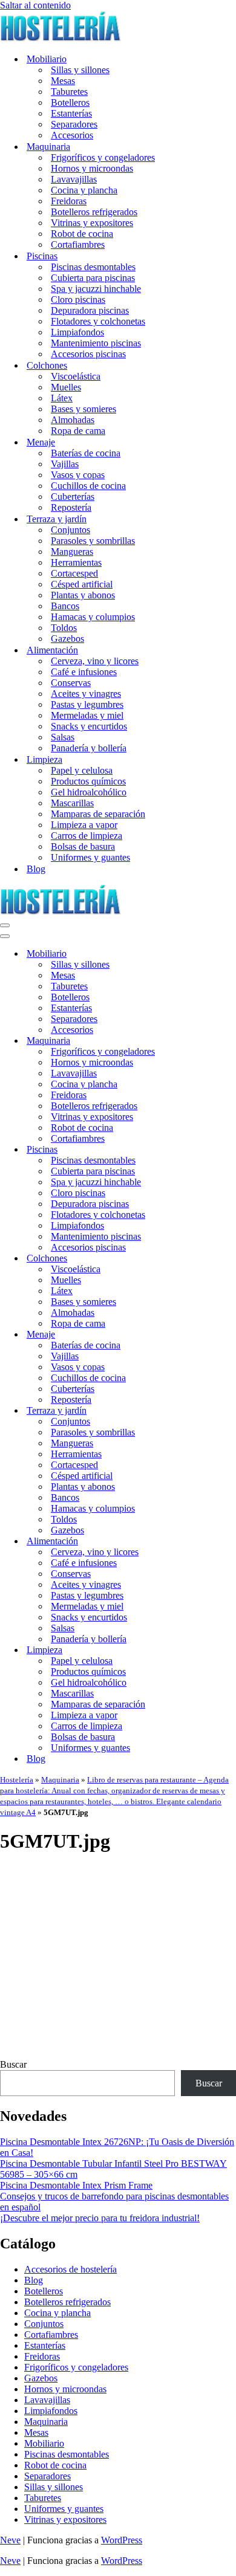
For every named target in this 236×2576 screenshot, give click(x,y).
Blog (36, 869)
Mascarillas (72, 803)
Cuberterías (73, 497)
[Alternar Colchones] (212, 1259)
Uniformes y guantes (90, 857)
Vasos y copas (78, 475)
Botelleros (70, 102)
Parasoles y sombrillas (93, 541)
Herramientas (76, 562)
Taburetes (69, 92)
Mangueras (72, 552)
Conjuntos (70, 530)
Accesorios (72, 135)
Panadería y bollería (89, 748)
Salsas (63, 737)
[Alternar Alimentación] (212, 1542)
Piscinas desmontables (93, 267)
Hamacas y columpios (93, 617)
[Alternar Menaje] (212, 1335)
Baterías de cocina (86, 453)
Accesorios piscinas (88, 354)
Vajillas (65, 464)
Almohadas (73, 420)
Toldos (64, 628)
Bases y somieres (84, 409)
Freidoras (69, 201)
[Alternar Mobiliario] (212, 954)
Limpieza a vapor (84, 825)
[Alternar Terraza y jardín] (212, 1411)
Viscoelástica (76, 376)
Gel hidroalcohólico (89, 792)
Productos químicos (88, 781)
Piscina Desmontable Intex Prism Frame (76, 2185)
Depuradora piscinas (90, 310)
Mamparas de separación (98, 814)
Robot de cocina (82, 234)
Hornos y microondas (92, 168)
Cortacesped (74, 573)
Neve (10, 2540)
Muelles (66, 387)
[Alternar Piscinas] (212, 1150)
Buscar (13, 2064)
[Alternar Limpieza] (212, 1650)
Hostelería (17, 1780)
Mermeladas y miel (87, 715)
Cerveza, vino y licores (95, 661)
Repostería (71, 507)
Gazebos (67, 639)
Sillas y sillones (80, 70)
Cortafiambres (78, 244)
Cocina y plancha (84, 190)
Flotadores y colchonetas (98, 321)
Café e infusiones (84, 672)
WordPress (122, 2540)
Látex (62, 398)
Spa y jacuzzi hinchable (96, 289)
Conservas (71, 683)
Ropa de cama (78, 431)
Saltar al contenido (35, 5)
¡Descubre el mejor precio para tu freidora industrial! (100, 2218)
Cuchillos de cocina (88, 486)
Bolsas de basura (83, 846)
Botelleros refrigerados (94, 212)
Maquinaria (60, 1780)
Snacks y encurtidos (89, 726)
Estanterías (71, 113)
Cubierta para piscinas (93, 278)
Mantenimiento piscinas (96, 343)
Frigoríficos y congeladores (103, 157)
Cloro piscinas (78, 299)
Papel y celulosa (82, 770)
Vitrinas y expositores (92, 223)
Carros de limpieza (87, 836)
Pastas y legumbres (87, 704)
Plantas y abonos (83, 595)
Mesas (63, 81)
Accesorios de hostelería (70, 2269)
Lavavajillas (74, 179)
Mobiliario (44, 2443)
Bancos (65, 606)
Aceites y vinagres (86, 694)
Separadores (74, 124)
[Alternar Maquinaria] (212, 1041)
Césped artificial (82, 584)
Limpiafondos (77, 332)
